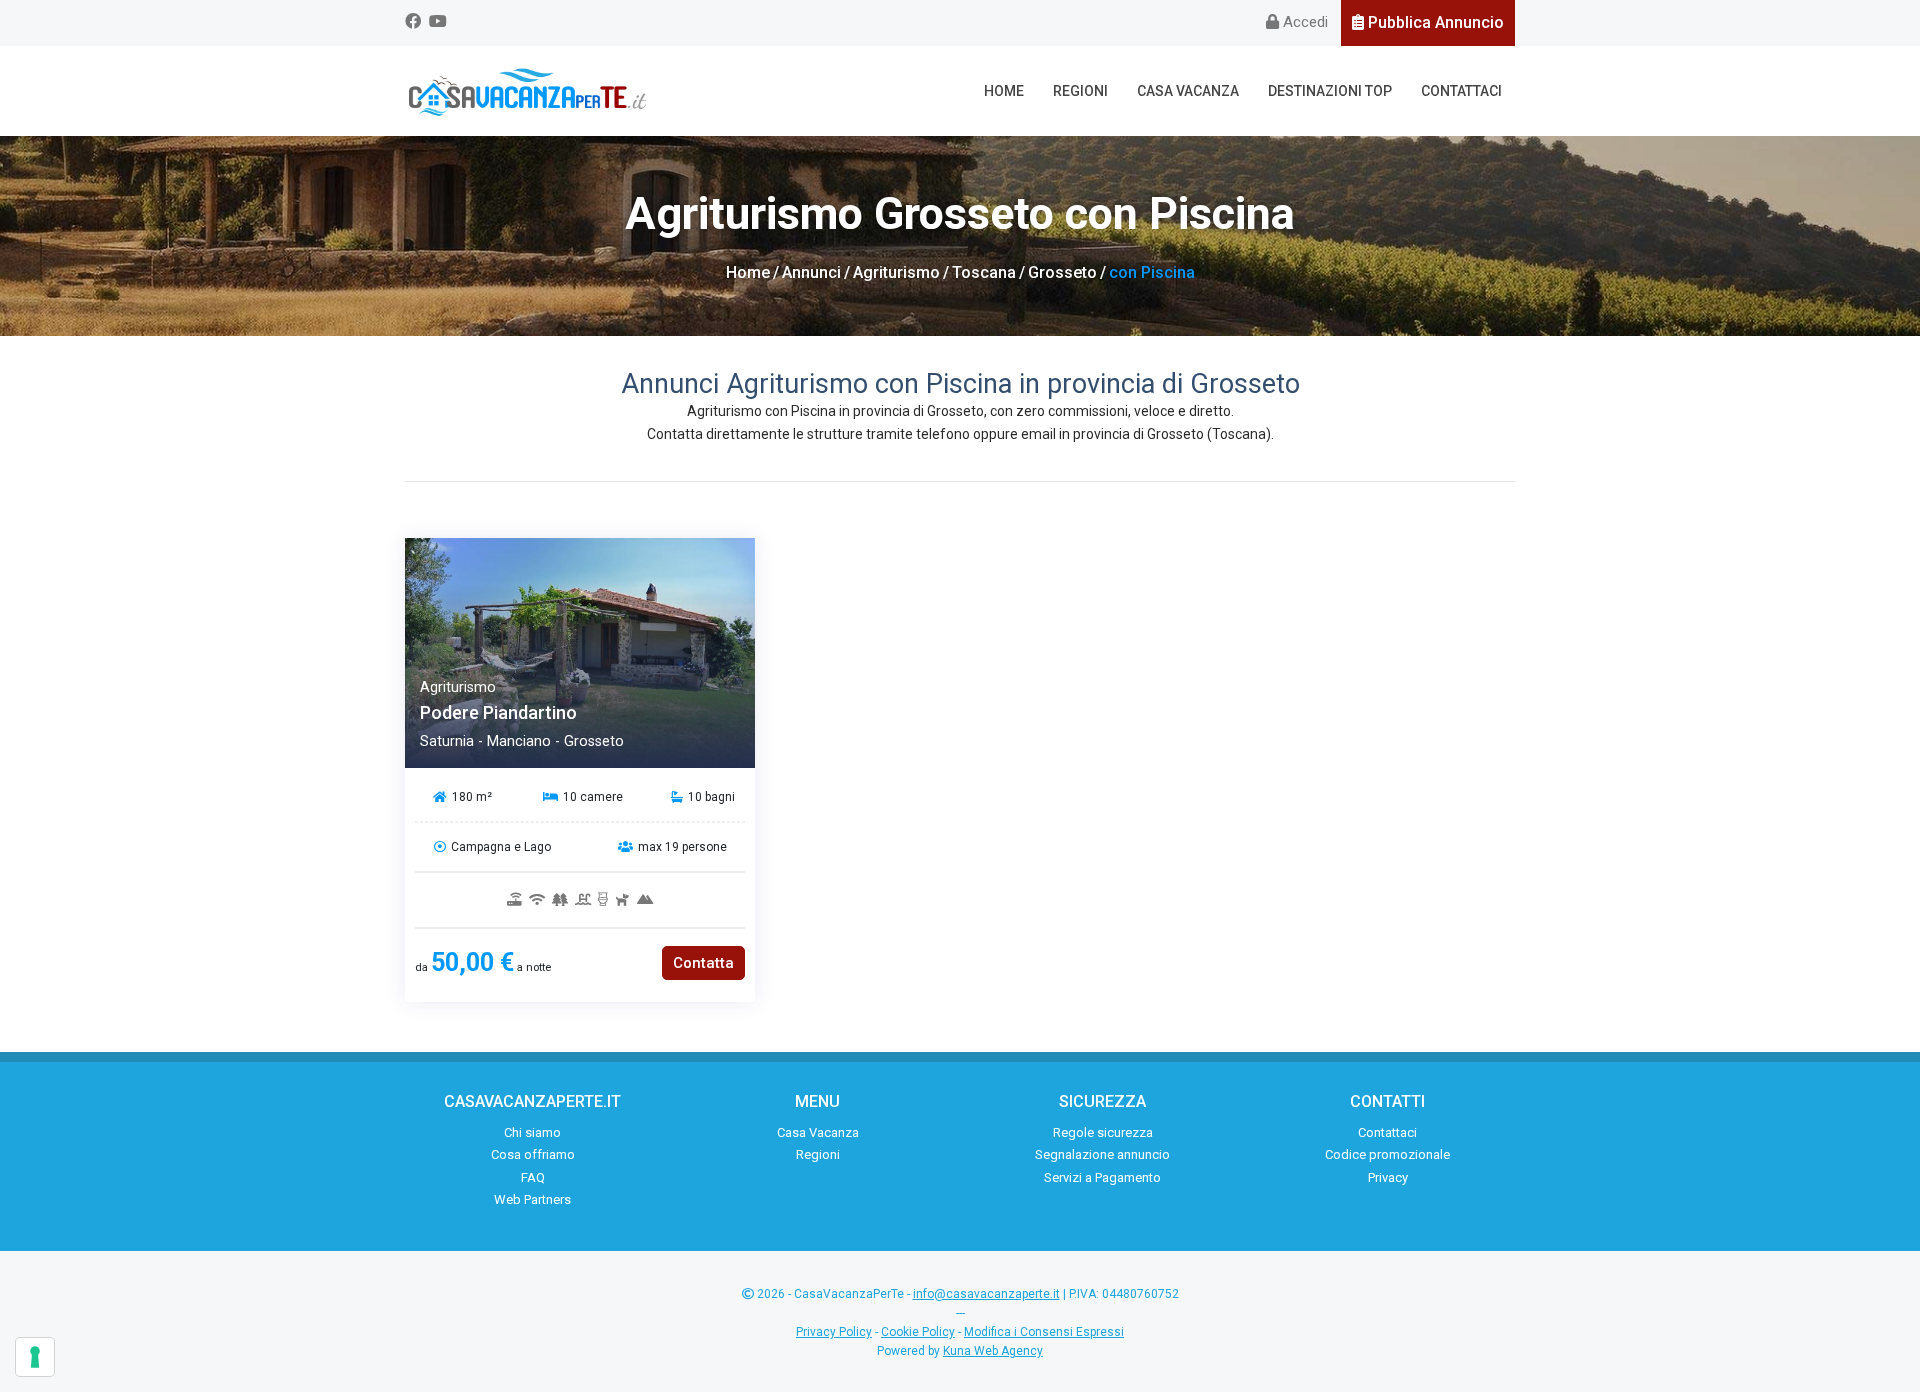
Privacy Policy (834, 1332)
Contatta (703, 963)
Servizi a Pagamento (1102, 1177)
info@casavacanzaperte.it (986, 1294)
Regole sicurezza (1103, 1132)
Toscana (984, 272)
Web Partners (532, 1199)
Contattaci (1461, 91)
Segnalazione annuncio (1102, 1154)
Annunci (811, 272)
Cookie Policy (918, 1332)
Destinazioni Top (1330, 91)
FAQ (533, 1177)
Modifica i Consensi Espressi (1044, 1332)
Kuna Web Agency (993, 1351)
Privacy (1388, 1177)
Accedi (1303, 22)
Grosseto (1062, 272)
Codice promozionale (1387, 1154)
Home (1004, 91)
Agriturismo (896, 272)
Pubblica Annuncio (1434, 22)
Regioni (1080, 91)
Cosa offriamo (533, 1154)
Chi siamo (532, 1132)
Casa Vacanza (1188, 91)
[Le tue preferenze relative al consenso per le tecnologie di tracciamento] (35, 1357)
